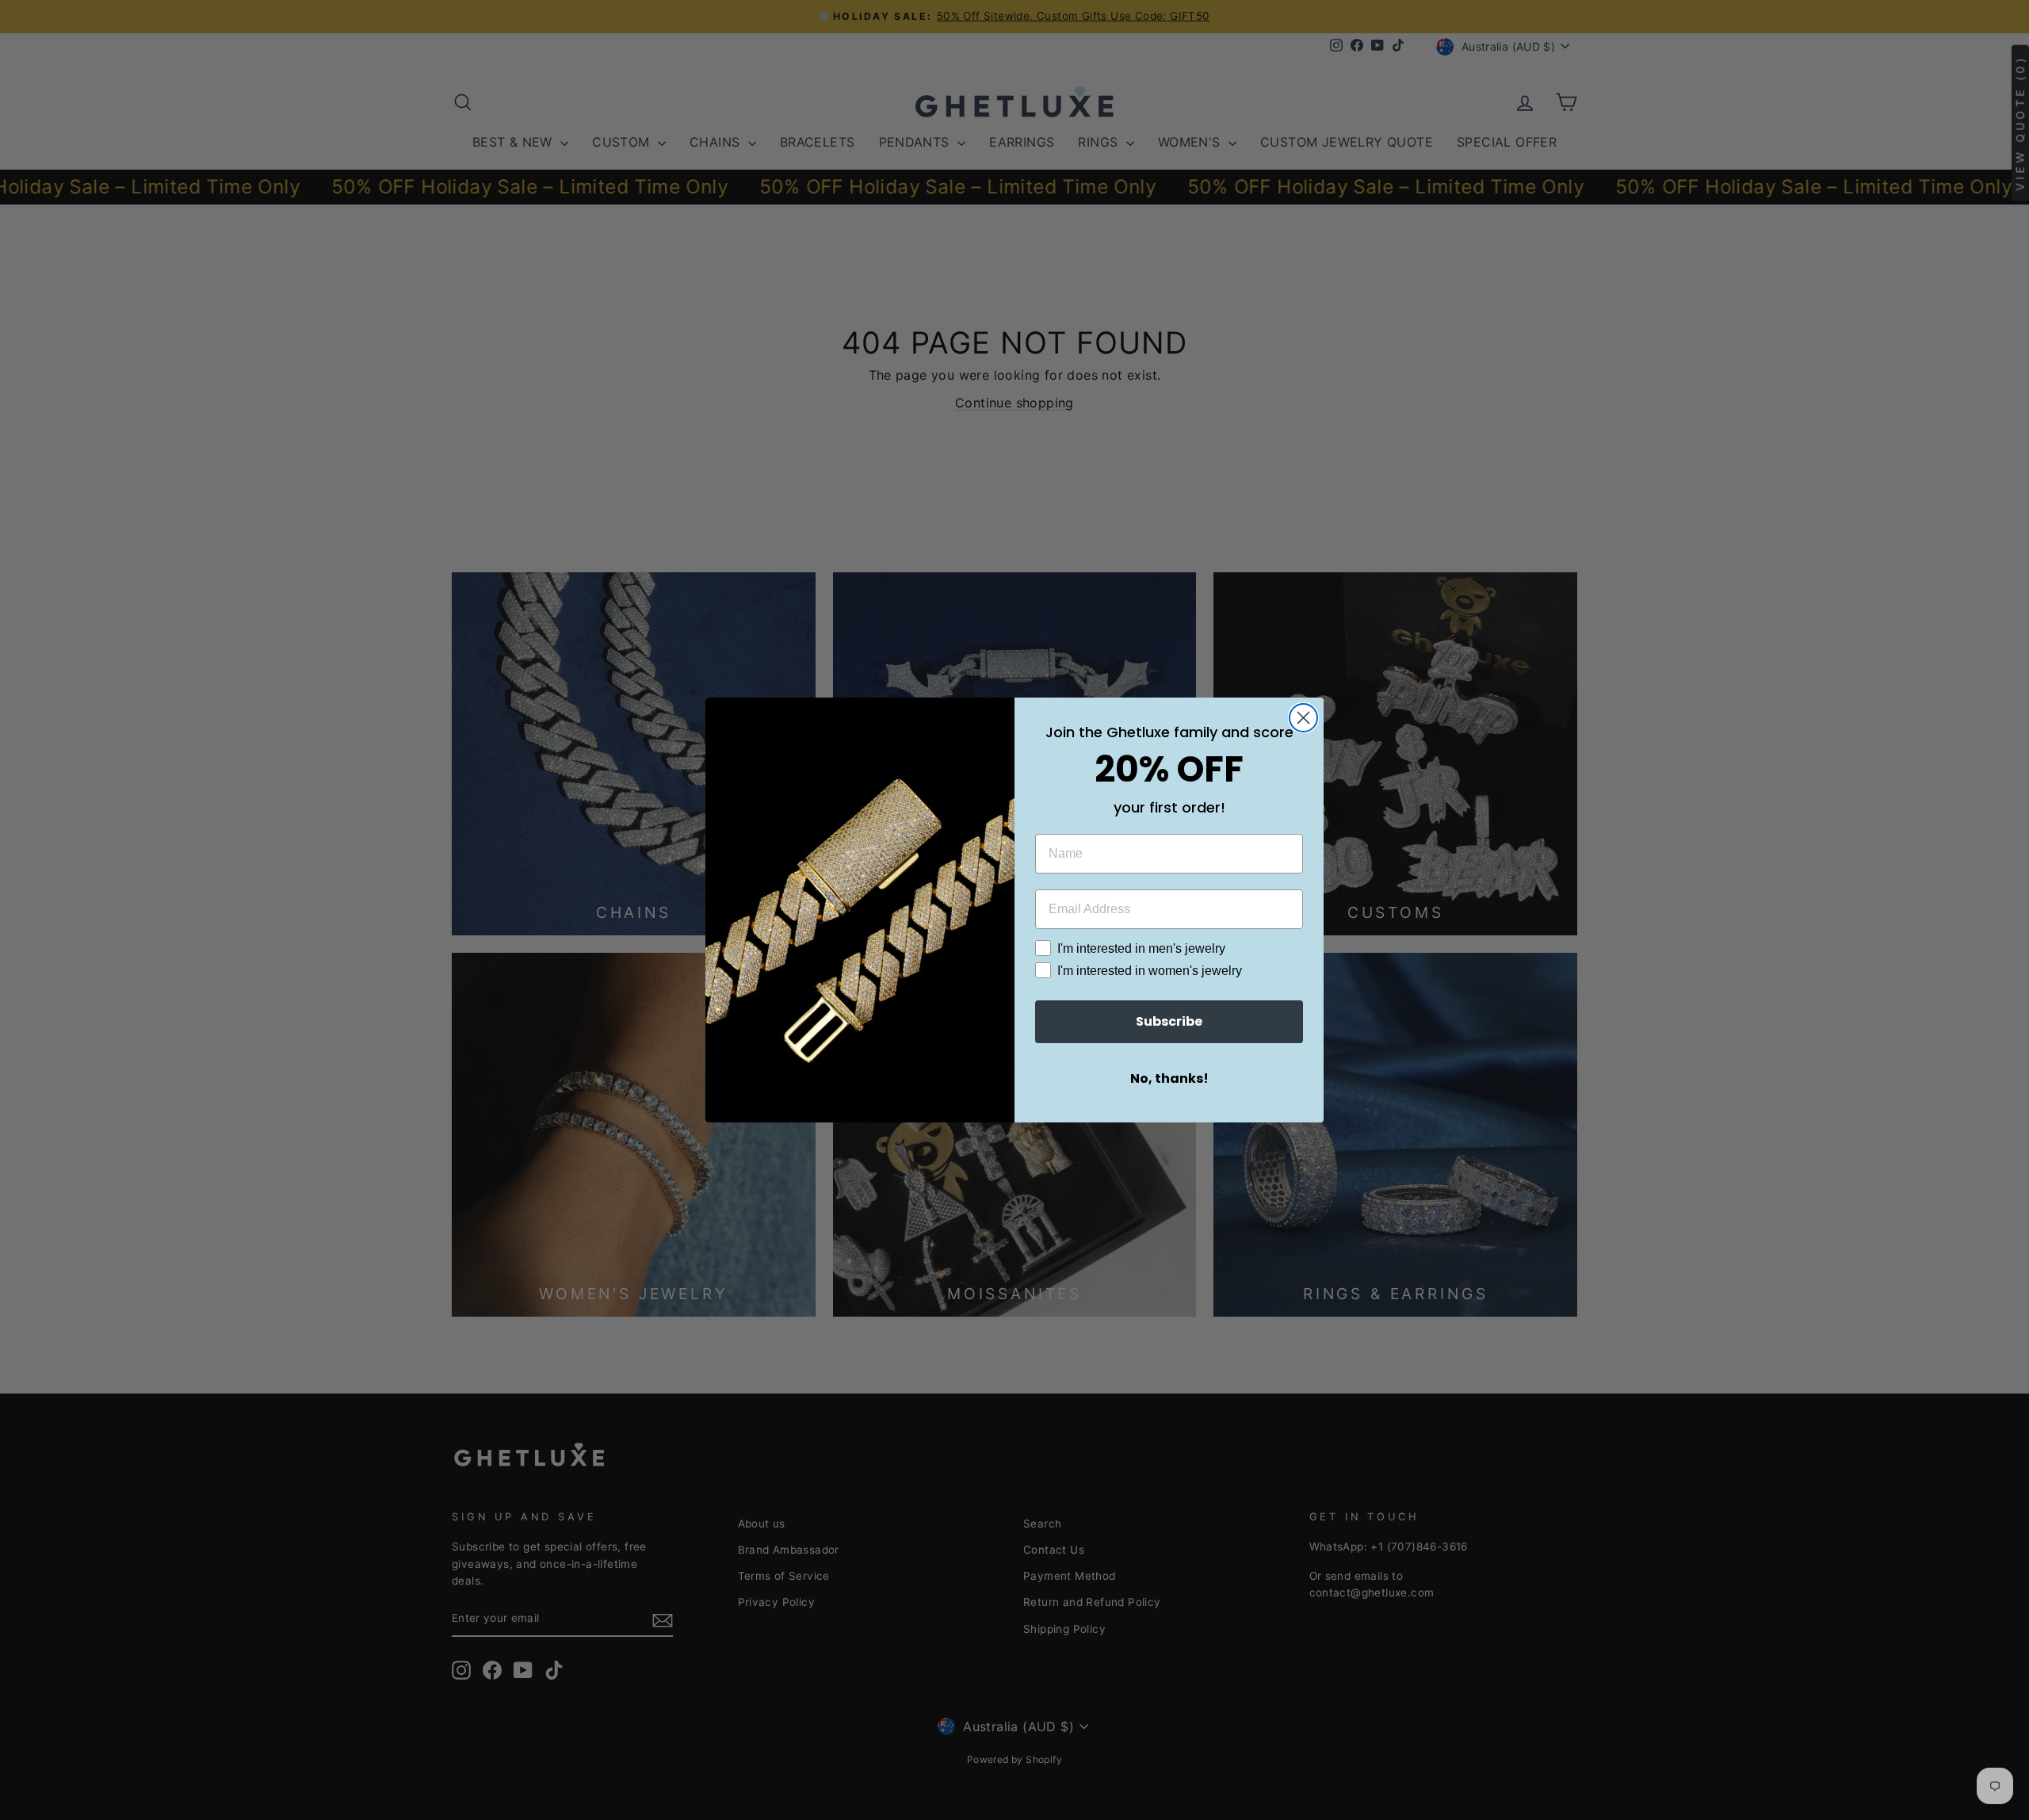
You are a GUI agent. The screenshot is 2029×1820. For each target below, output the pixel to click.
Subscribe (1169, 1021)
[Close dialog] (1303, 718)
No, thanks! (1169, 1078)
